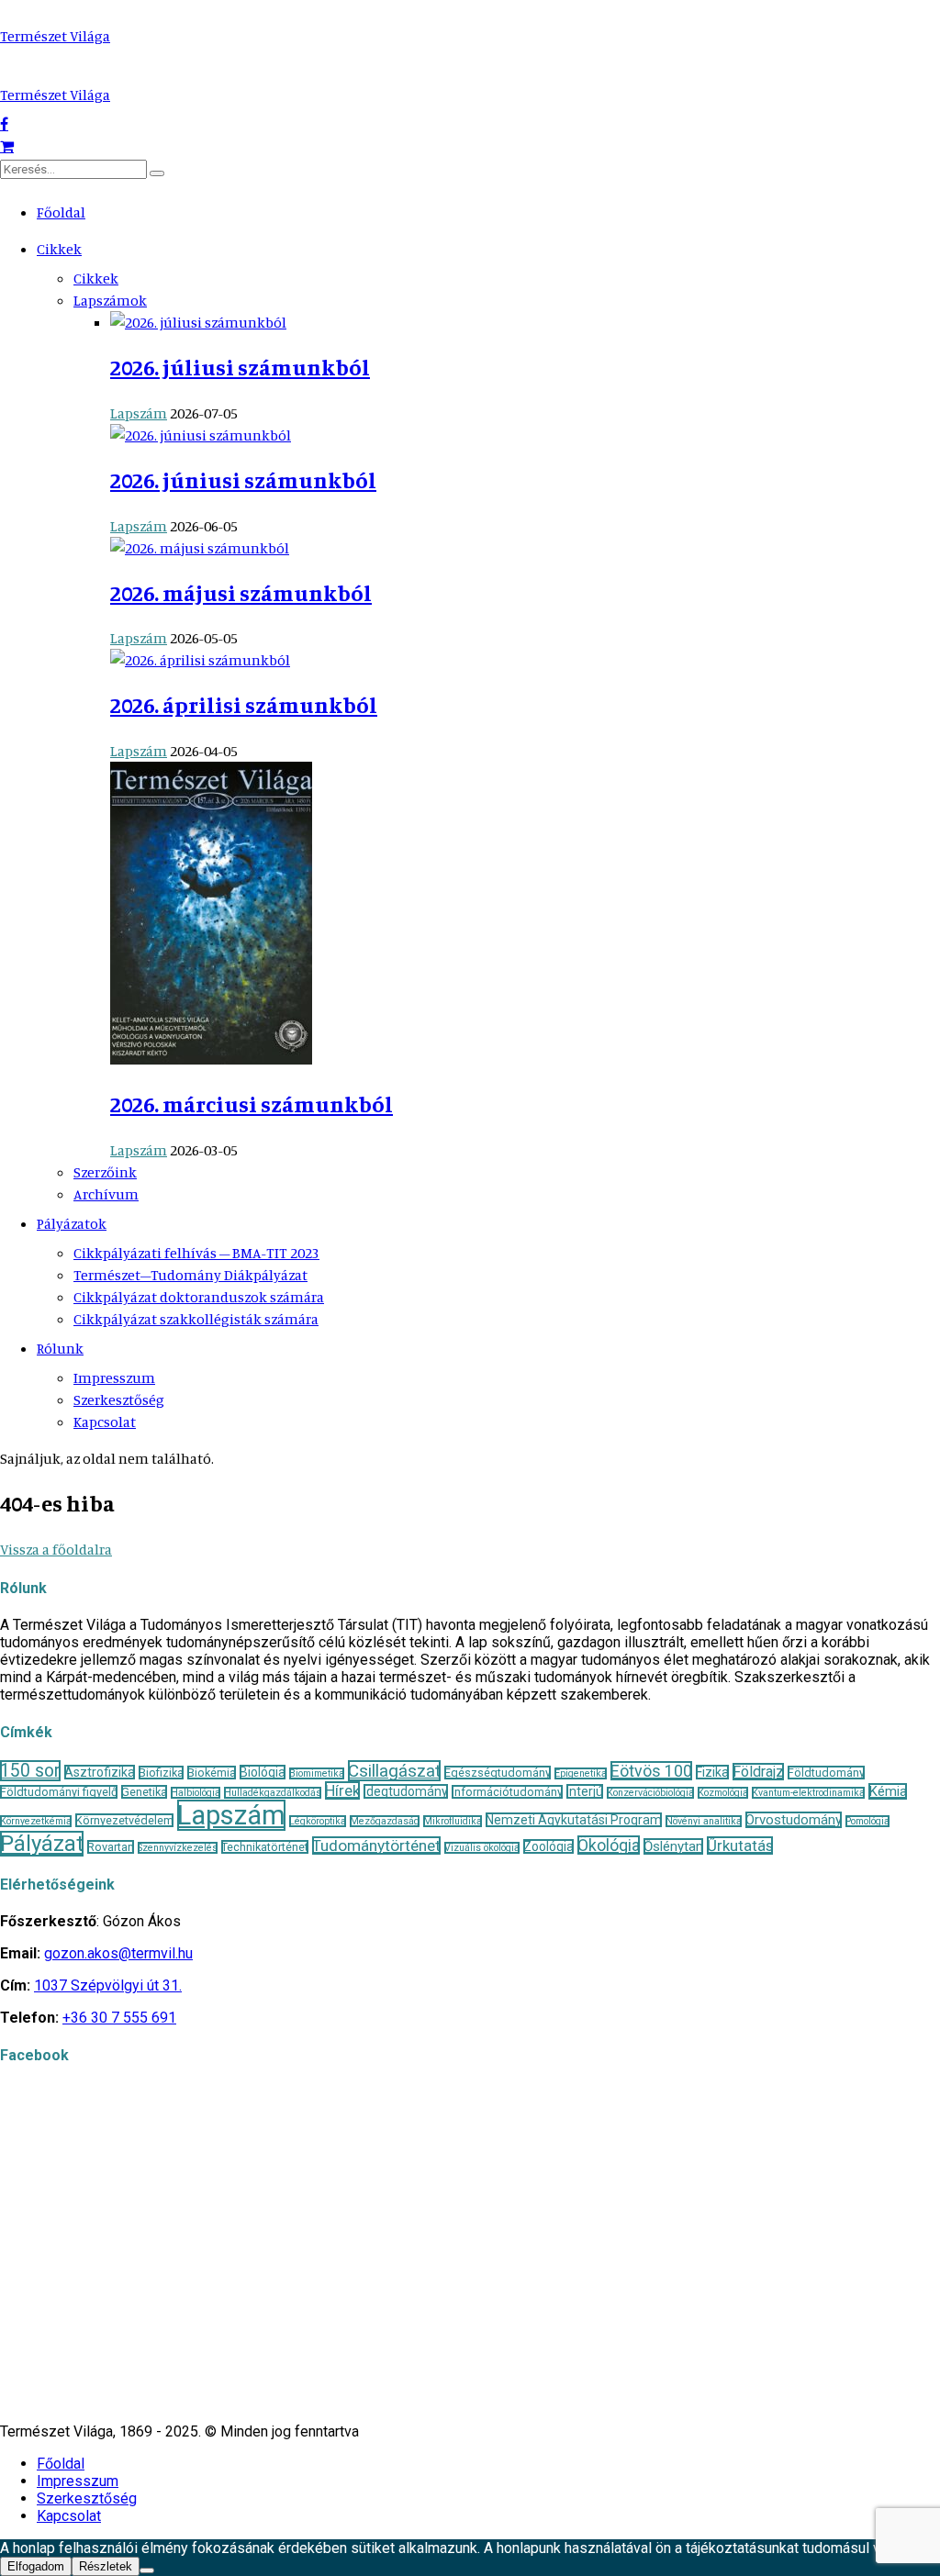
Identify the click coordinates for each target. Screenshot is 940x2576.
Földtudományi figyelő (59, 1792)
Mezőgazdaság (385, 1821)
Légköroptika (318, 1821)
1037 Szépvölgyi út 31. (108, 1985)
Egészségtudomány (498, 1773)
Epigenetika (581, 1773)
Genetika (144, 1792)
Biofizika (161, 1773)
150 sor (30, 1771)
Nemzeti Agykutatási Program (574, 1820)
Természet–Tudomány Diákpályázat (190, 1275)
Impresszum (114, 1377)
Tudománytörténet (376, 1846)
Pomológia (867, 1821)
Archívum (106, 1194)
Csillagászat (394, 1771)
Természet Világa (55, 36)
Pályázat (42, 1844)
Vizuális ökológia (482, 1848)
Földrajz (758, 1772)
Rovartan (111, 1847)
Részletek (106, 2566)
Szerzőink (105, 1172)
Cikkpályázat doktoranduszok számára (199, 1297)
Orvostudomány (794, 1820)
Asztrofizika (100, 1772)
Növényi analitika (704, 1821)
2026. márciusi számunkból (252, 1104)
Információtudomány (507, 1792)
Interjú (585, 1791)
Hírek (342, 1790)
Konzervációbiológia (650, 1793)
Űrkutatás (740, 1846)
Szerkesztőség (119, 1400)
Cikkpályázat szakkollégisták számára (196, 1319)
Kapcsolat (105, 1422)
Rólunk (60, 1348)
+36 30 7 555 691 (119, 2018)
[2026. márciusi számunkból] (211, 1059)
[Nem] (147, 2570)
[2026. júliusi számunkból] (198, 322)
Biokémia (212, 1773)
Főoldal (61, 212)
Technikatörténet (265, 1847)
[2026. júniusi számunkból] (201, 435)
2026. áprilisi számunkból (244, 705)
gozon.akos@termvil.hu (118, 1953)
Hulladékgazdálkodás (273, 1793)
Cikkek (59, 249)
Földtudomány (826, 1773)
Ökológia (609, 1845)
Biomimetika (317, 1773)
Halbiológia (196, 1793)
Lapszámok (110, 300)
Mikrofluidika (453, 1821)
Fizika (712, 1772)
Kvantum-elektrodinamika (808, 1793)
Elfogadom (36, 2566)
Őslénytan (673, 1846)
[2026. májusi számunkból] (200, 548)
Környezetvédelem (124, 1820)
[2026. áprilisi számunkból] (200, 660)
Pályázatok (72, 1223)
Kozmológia (723, 1793)
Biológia (263, 1772)
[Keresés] (157, 173)
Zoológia (548, 1846)
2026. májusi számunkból (241, 593)
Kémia (888, 1791)
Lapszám (139, 413)
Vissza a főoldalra (56, 1549)
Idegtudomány (406, 1791)
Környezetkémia (36, 1821)
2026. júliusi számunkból (240, 367)
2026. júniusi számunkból (243, 480)
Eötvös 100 (651, 1771)
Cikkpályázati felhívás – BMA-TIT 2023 (196, 1253)
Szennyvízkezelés (178, 1848)
